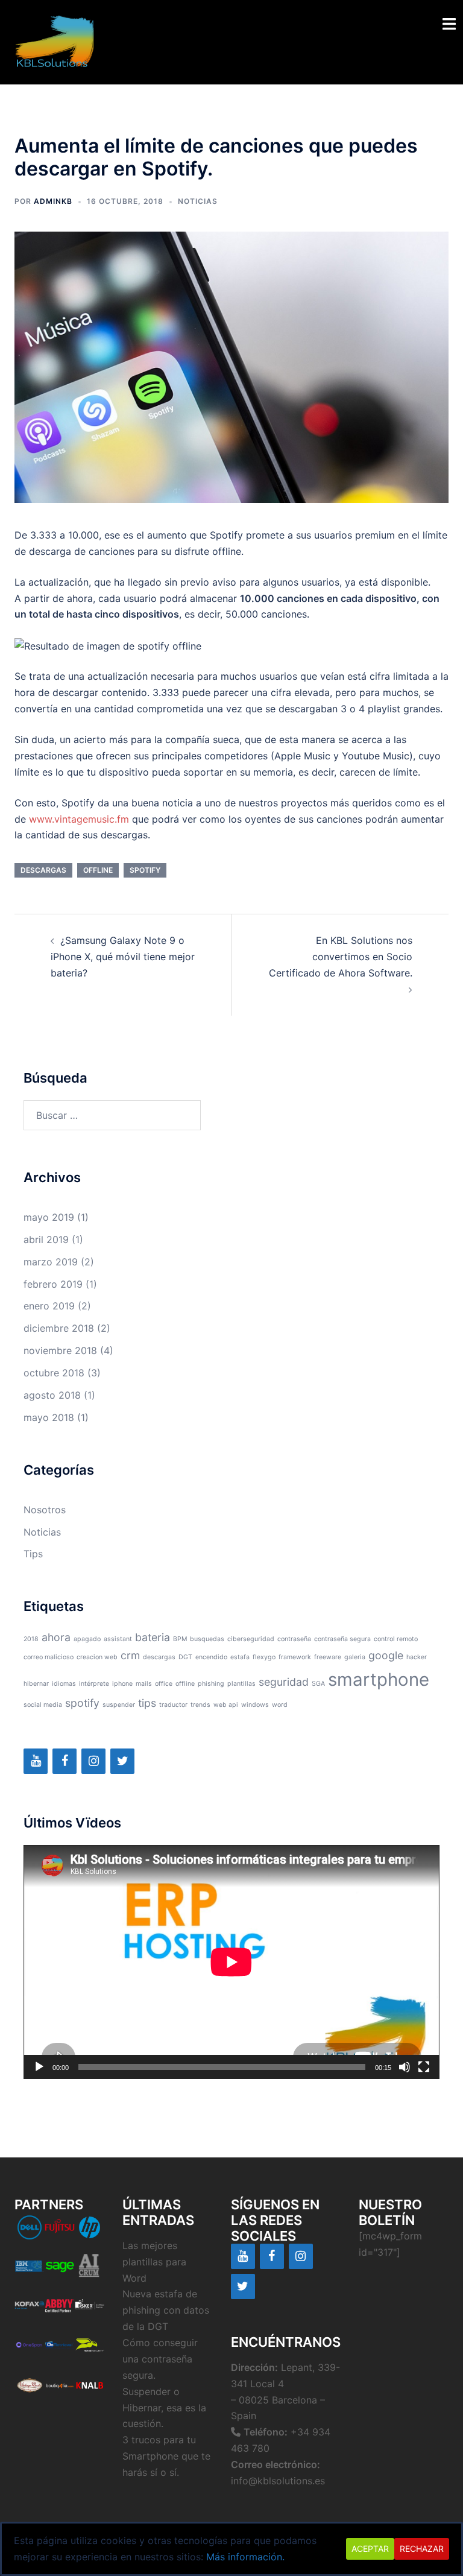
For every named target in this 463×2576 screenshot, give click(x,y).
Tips (33, 1554)
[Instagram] (93, 1761)
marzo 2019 (51, 1262)
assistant (118, 1639)
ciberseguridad (251, 1639)
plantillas (241, 1684)
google (386, 1655)
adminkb (53, 201)
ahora (56, 1637)
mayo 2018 (49, 1417)
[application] (231, 1962)
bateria (153, 1637)
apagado (87, 1639)
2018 (31, 1639)
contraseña (294, 1639)
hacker (417, 1657)
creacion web (97, 1657)
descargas (43, 870)
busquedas (207, 1639)
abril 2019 (46, 1239)
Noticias (198, 201)
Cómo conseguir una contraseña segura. (160, 2359)
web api (226, 1705)
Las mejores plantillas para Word (154, 2262)
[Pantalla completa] (424, 2067)
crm (130, 1655)
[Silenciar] (405, 2067)
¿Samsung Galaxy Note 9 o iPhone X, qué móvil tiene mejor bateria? (123, 957)
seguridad (284, 1682)
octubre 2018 (54, 1373)
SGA (318, 1684)
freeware (328, 1657)
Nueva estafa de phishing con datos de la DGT (166, 2310)
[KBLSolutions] (55, 41)
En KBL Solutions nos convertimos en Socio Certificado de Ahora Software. (341, 957)
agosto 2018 (52, 1395)
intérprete (94, 1684)
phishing (211, 1684)
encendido (211, 1657)
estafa (240, 1657)
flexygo (264, 1657)
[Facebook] (65, 1761)
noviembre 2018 (60, 1350)
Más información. (245, 2557)
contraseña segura (342, 1639)
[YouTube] (36, 1761)
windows (255, 1705)
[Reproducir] (39, 2067)
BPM (180, 1639)
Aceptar (370, 2549)
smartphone (379, 1679)
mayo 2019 (49, 1217)
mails (144, 1684)
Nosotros (45, 1510)
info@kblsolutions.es (278, 2481)
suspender (119, 1705)
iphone (122, 1684)
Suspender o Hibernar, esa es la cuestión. (164, 2408)
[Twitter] (122, 1761)
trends (200, 1705)
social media (43, 1705)
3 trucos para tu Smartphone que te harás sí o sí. (166, 2456)
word (280, 1705)
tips (147, 1703)
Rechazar (422, 2549)
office (164, 1684)
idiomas (64, 1684)
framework (295, 1657)
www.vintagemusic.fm (79, 819)
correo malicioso (49, 1657)
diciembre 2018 (59, 1328)
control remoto (396, 1639)
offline (98, 870)
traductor (173, 1705)
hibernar (36, 1684)
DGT (185, 1657)
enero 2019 (49, 1306)
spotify (145, 870)
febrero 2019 (53, 1284)
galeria (355, 1657)
